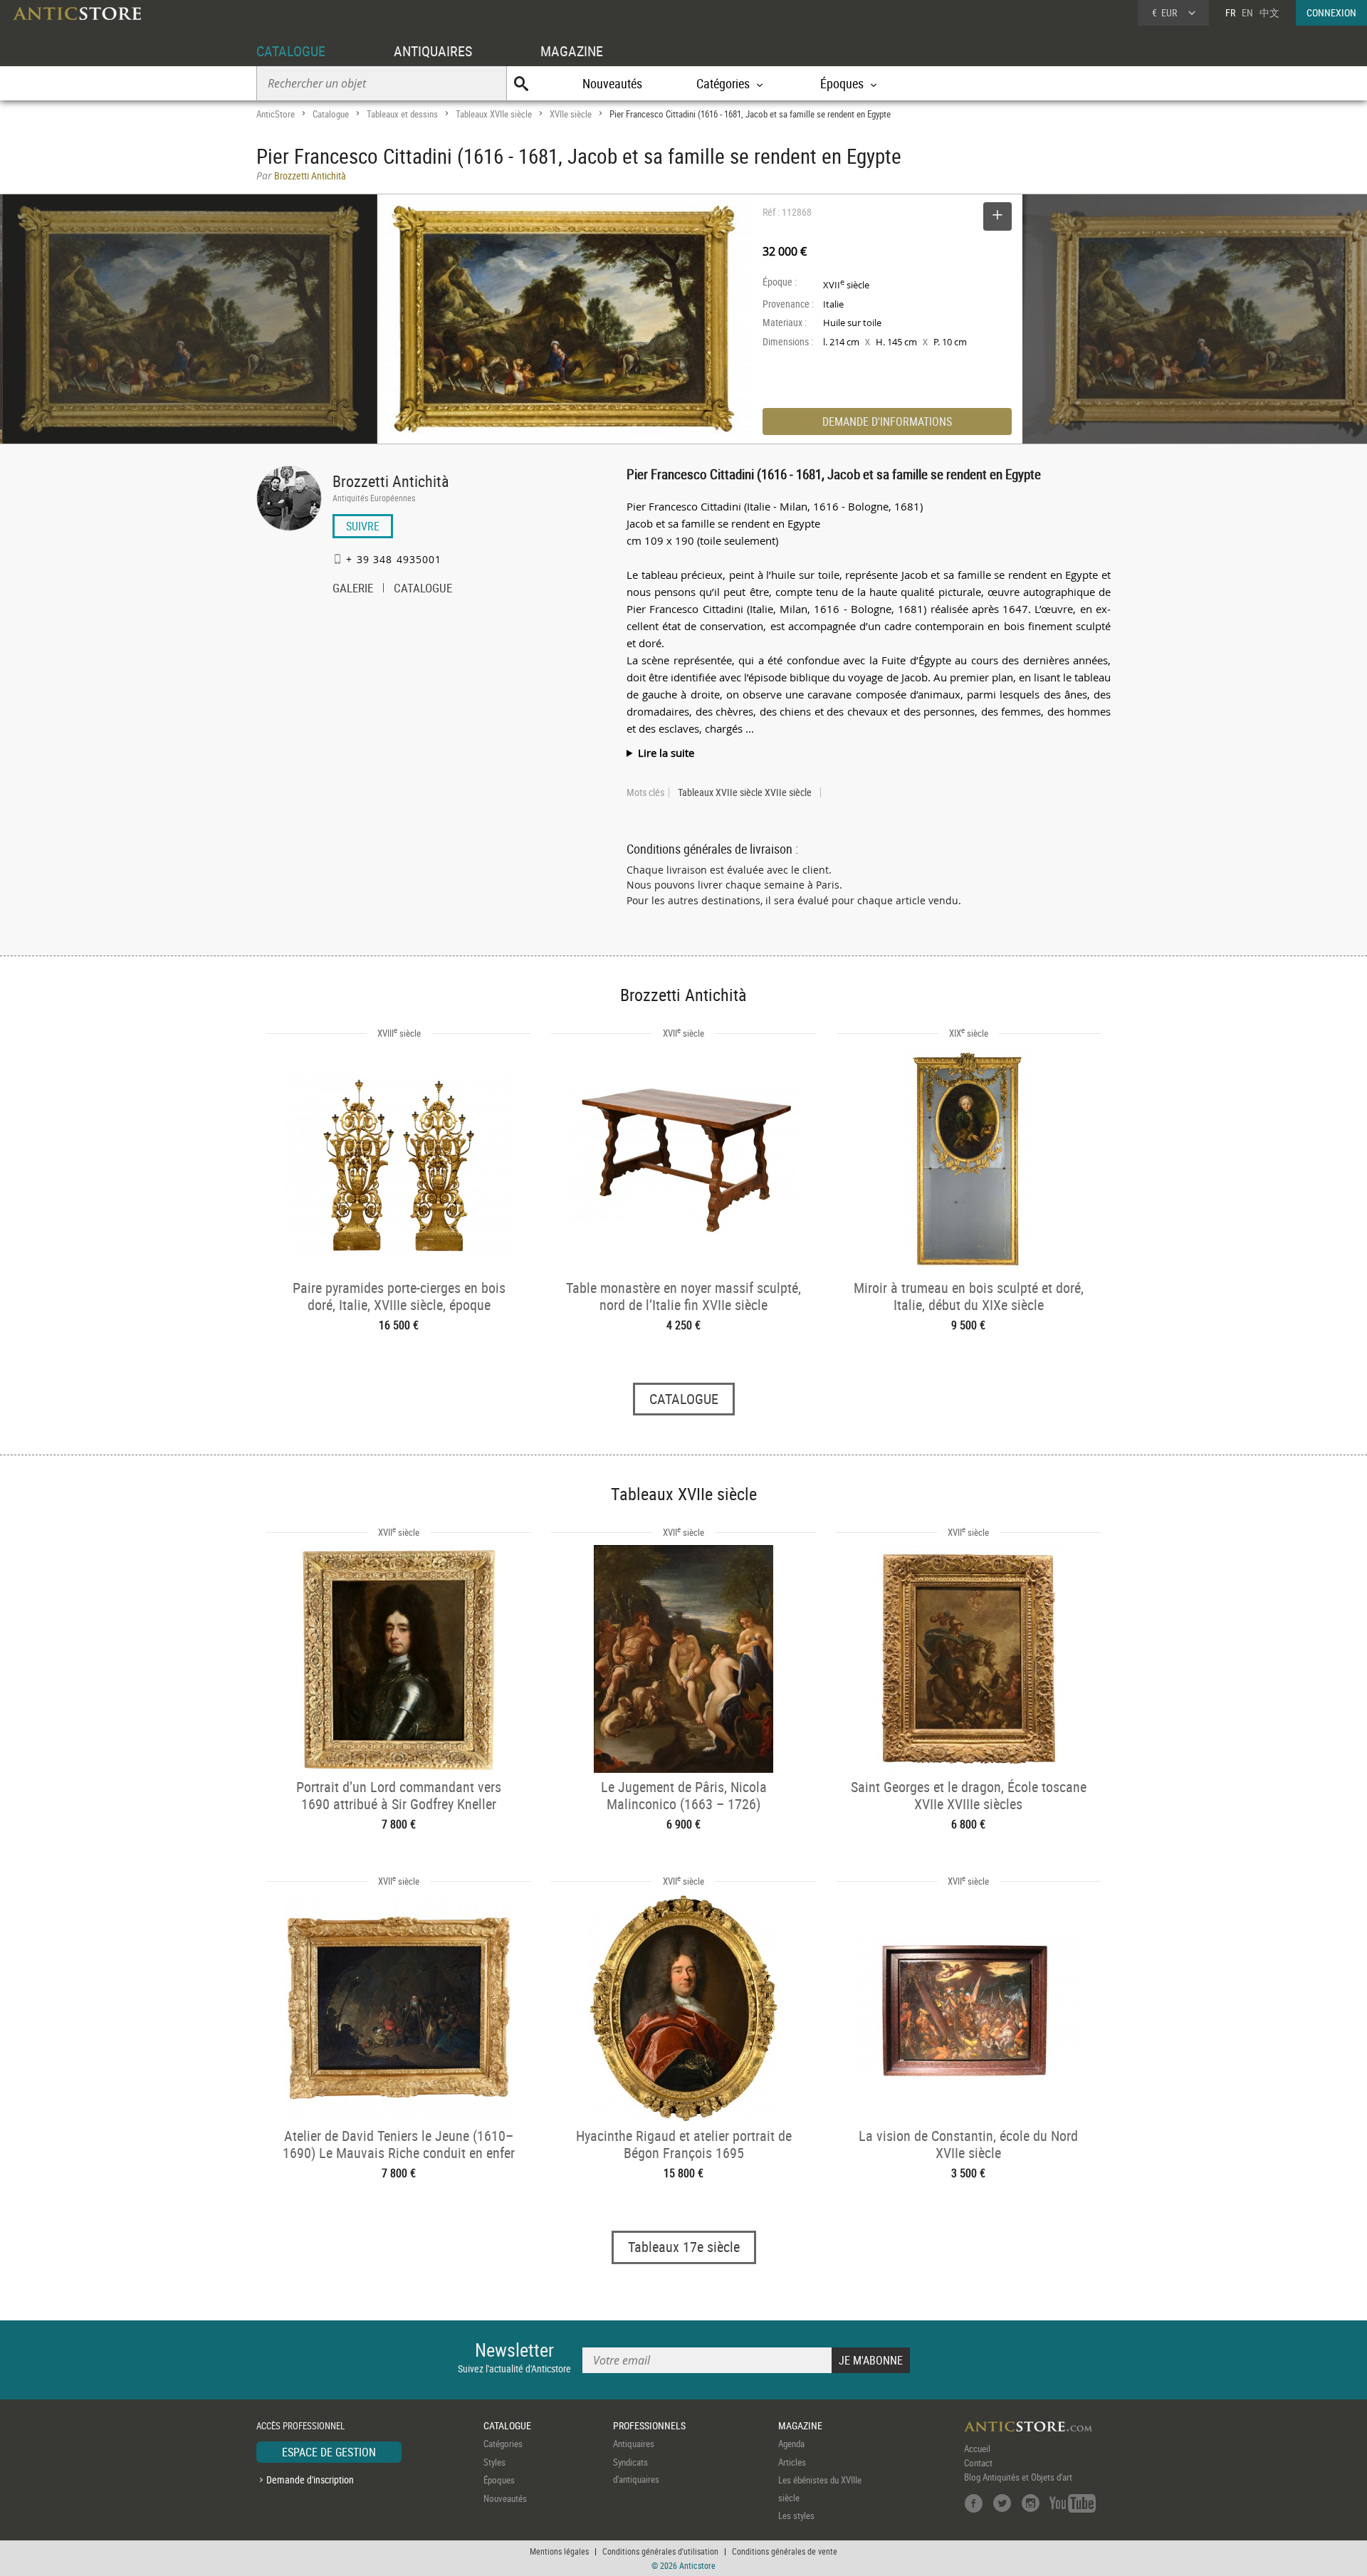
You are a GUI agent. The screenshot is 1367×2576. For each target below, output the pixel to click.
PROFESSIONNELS (649, 2425)
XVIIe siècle (571, 114)
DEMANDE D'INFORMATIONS (887, 422)
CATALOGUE (291, 51)
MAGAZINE (572, 51)
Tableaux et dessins (402, 114)
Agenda (791, 2444)
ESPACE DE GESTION (329, 2452)
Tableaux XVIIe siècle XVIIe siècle (745, 792)
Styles (494, 2462)
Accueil (977, 2449)
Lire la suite (666, 753)
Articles (792, 2462)
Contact (978, 2463)
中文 (1269, 12)
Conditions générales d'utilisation (660, 2551)
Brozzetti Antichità (391, 481)
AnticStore (276, 114)
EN (1247, 12)
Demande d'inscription (310, 2480)
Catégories (503, 2444)
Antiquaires (634, 2444)
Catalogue (331, 114)
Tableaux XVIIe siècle (494, 114)
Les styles (796, 2515)
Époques (499, 2480)
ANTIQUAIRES (433, 51)
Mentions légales (559, 2551)
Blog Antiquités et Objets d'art (1018, 2477)
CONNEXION (1331, 12)
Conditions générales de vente (785, 2551)
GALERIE (353, 590)
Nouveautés (612, 83)
